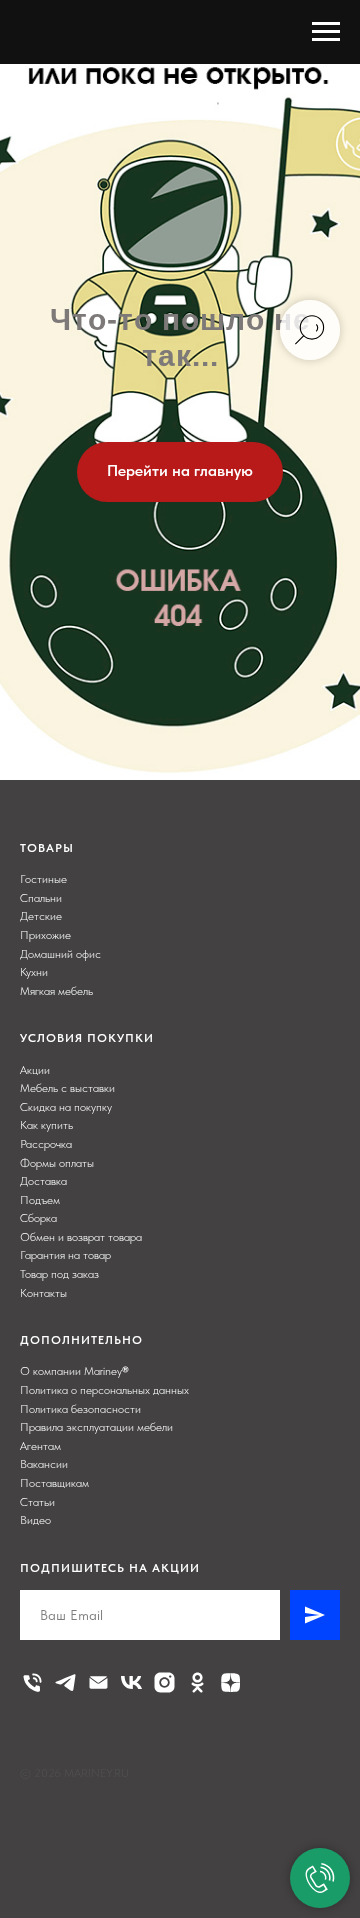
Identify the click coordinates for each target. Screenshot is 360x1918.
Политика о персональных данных (104, 1390)
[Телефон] (32, 1682)
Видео (35, 1520)
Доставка (43, 1181)
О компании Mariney (71, 1371)
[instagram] (164, 1682)
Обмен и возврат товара (81, 1237)
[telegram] (65, 1682)
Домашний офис (60, 954)
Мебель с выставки (67, 1088)
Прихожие (45, 935)
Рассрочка (46, 1144)
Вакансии (44, 1464)
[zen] (230, 1682)
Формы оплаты (57, 1163)
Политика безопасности (80, 1409)
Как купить (46, 1125)
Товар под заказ (59, 1274)
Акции (35, 1070)
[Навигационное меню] (326, 32)
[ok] (197, 1682)
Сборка (38, 1218)
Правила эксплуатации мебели (96, 1427)
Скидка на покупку (66, 1107)
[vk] (131, 1682)
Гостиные (43, 879)
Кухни (34, 972)
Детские (41, 916)
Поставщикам (54, 1483)
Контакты (43, 1293)
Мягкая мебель (56, 991)
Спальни (41, 898)
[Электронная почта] (98, 1682)
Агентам (40, 1446)
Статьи (37, 1502)
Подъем (40, 1200)
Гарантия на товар (65, 1255)
